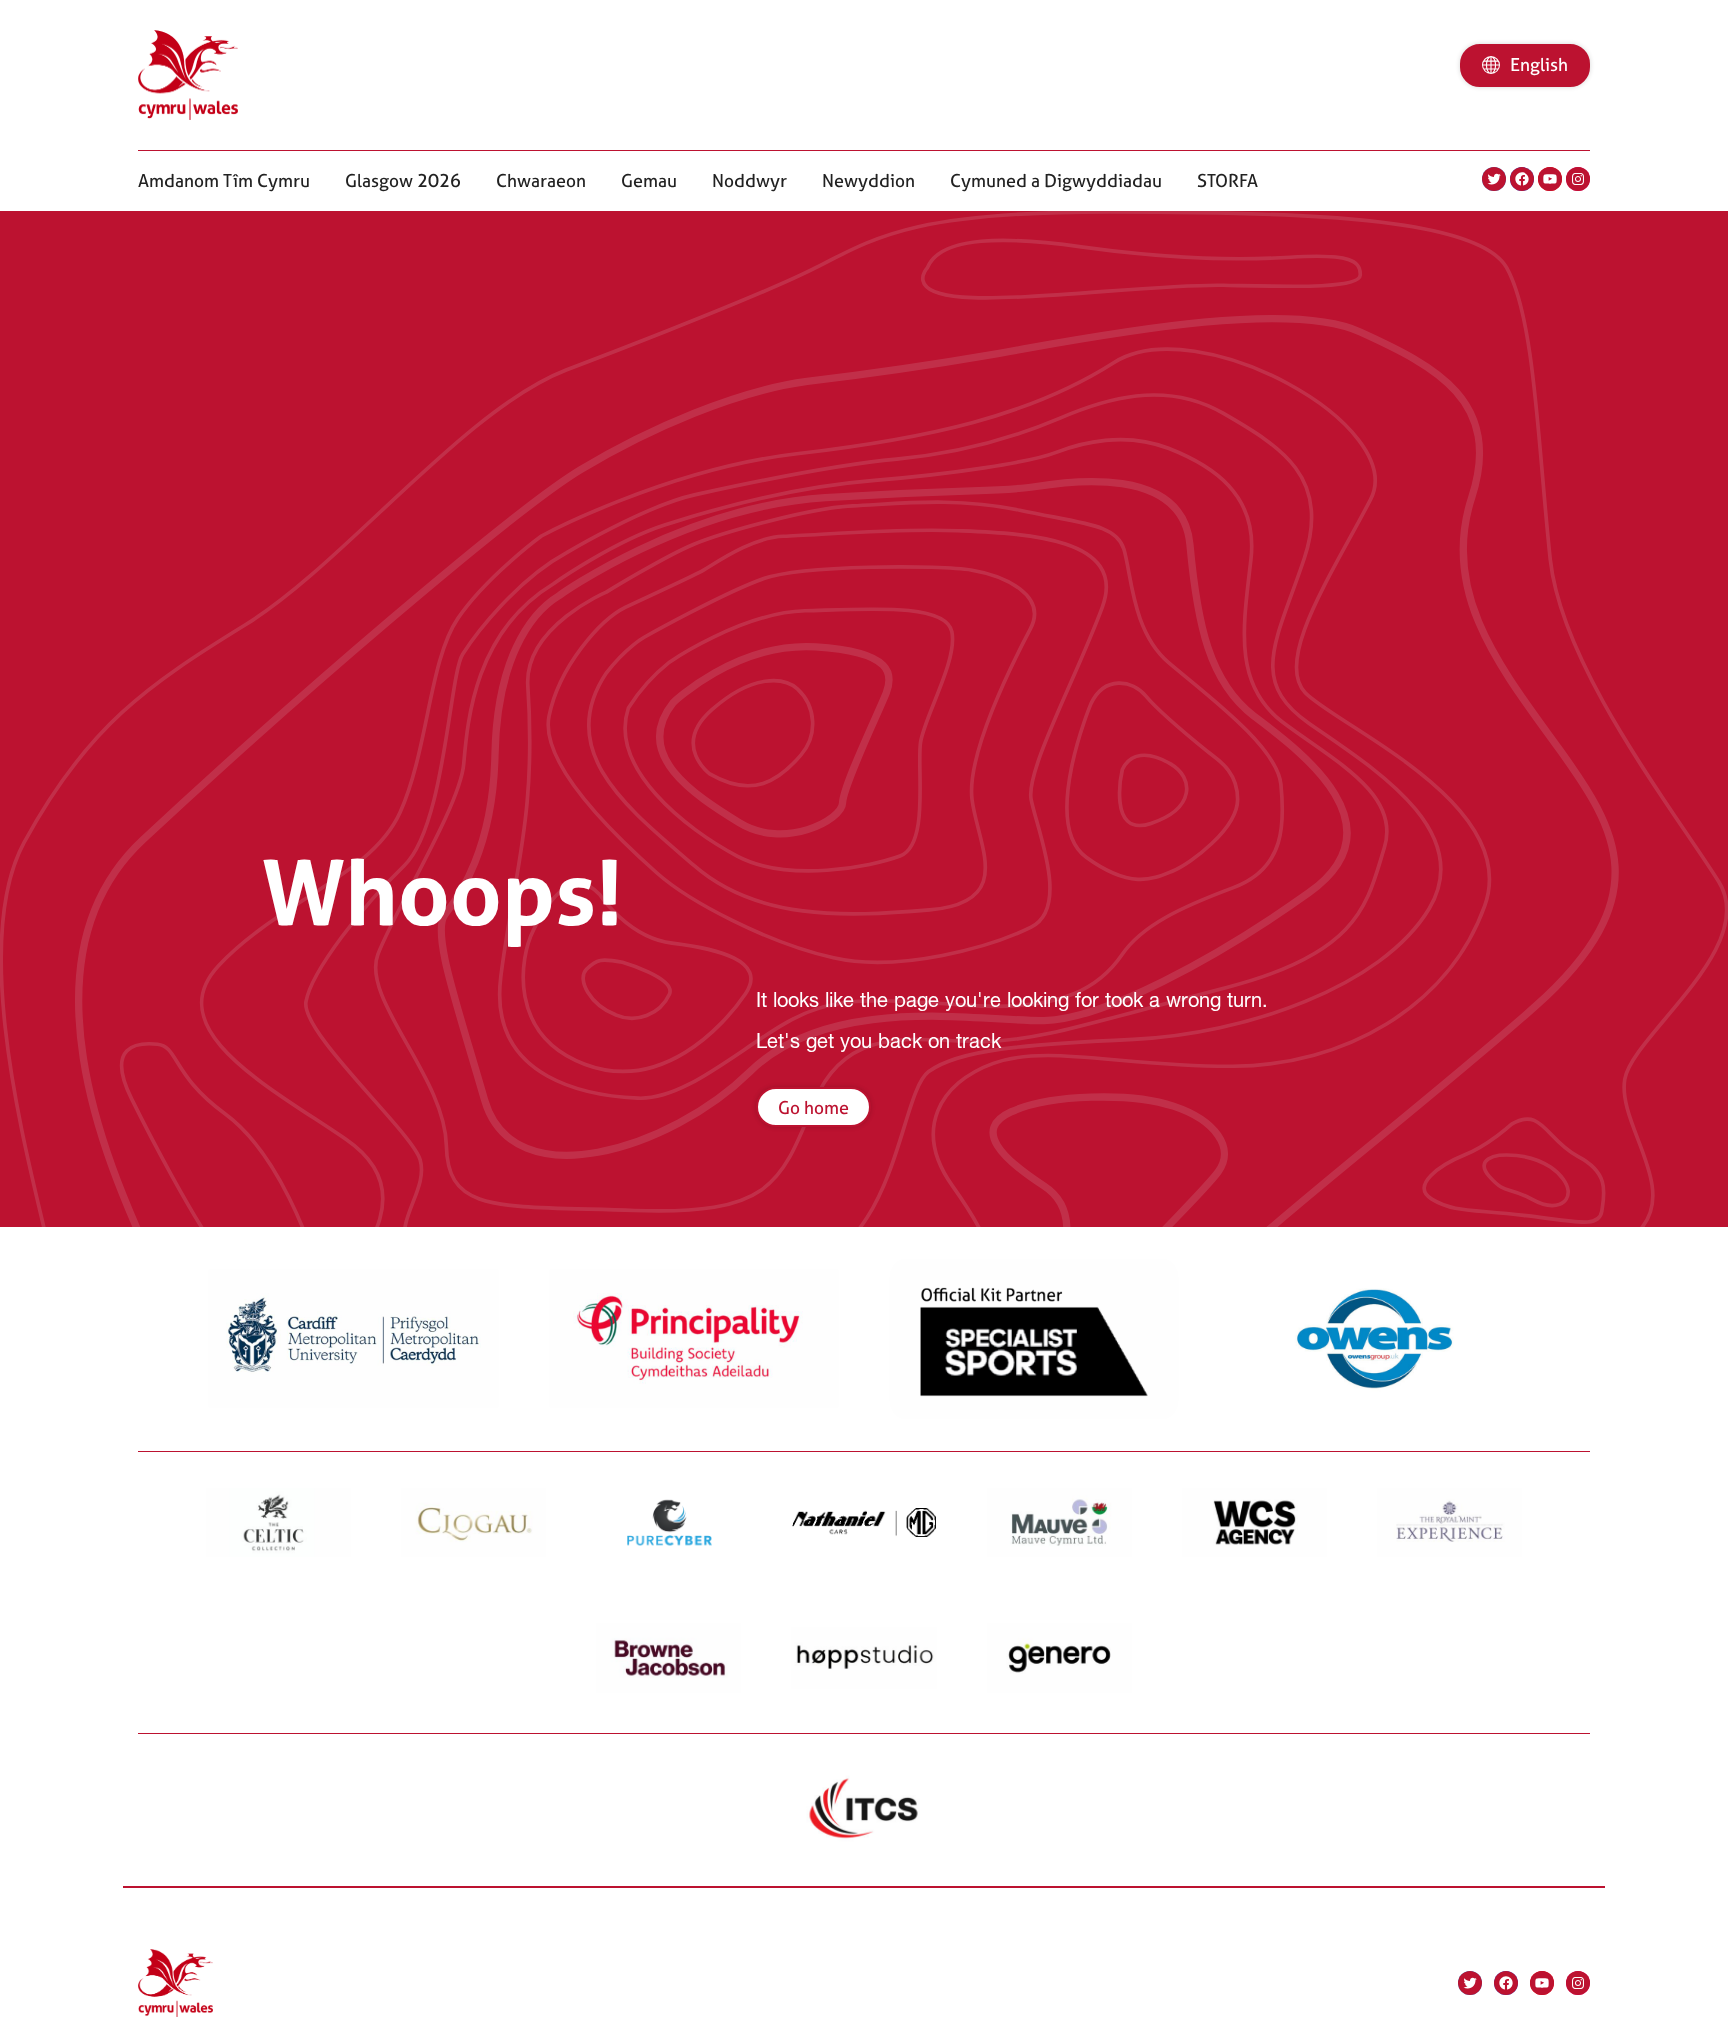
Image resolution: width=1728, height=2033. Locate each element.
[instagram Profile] (1578, 179)
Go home (813, 1107)
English (1539, 64)
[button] (224, 180)
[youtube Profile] (1550, 179)
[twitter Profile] (1494, 179)
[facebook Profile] (1522, 179)
